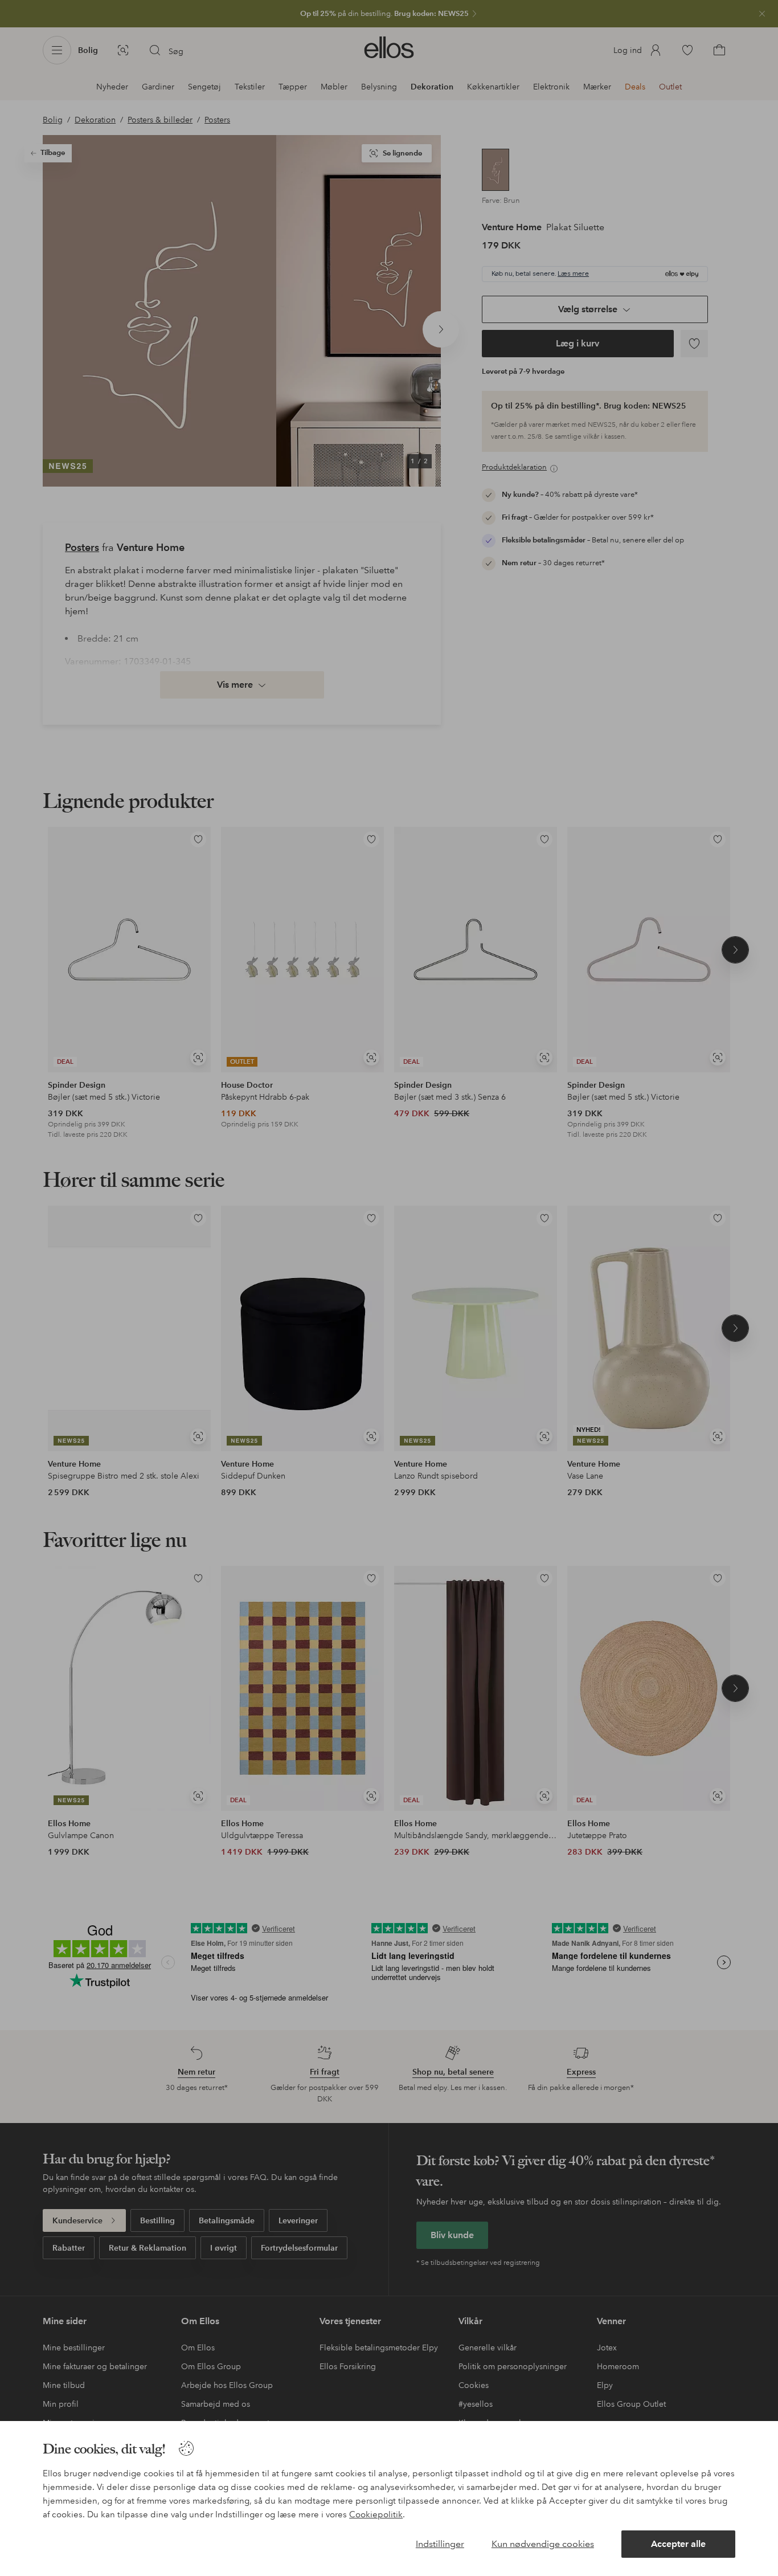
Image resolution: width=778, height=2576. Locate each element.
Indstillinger (440, 2544)
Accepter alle (678, 2544)
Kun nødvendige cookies (543, 2544)
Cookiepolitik (376, 2514)
